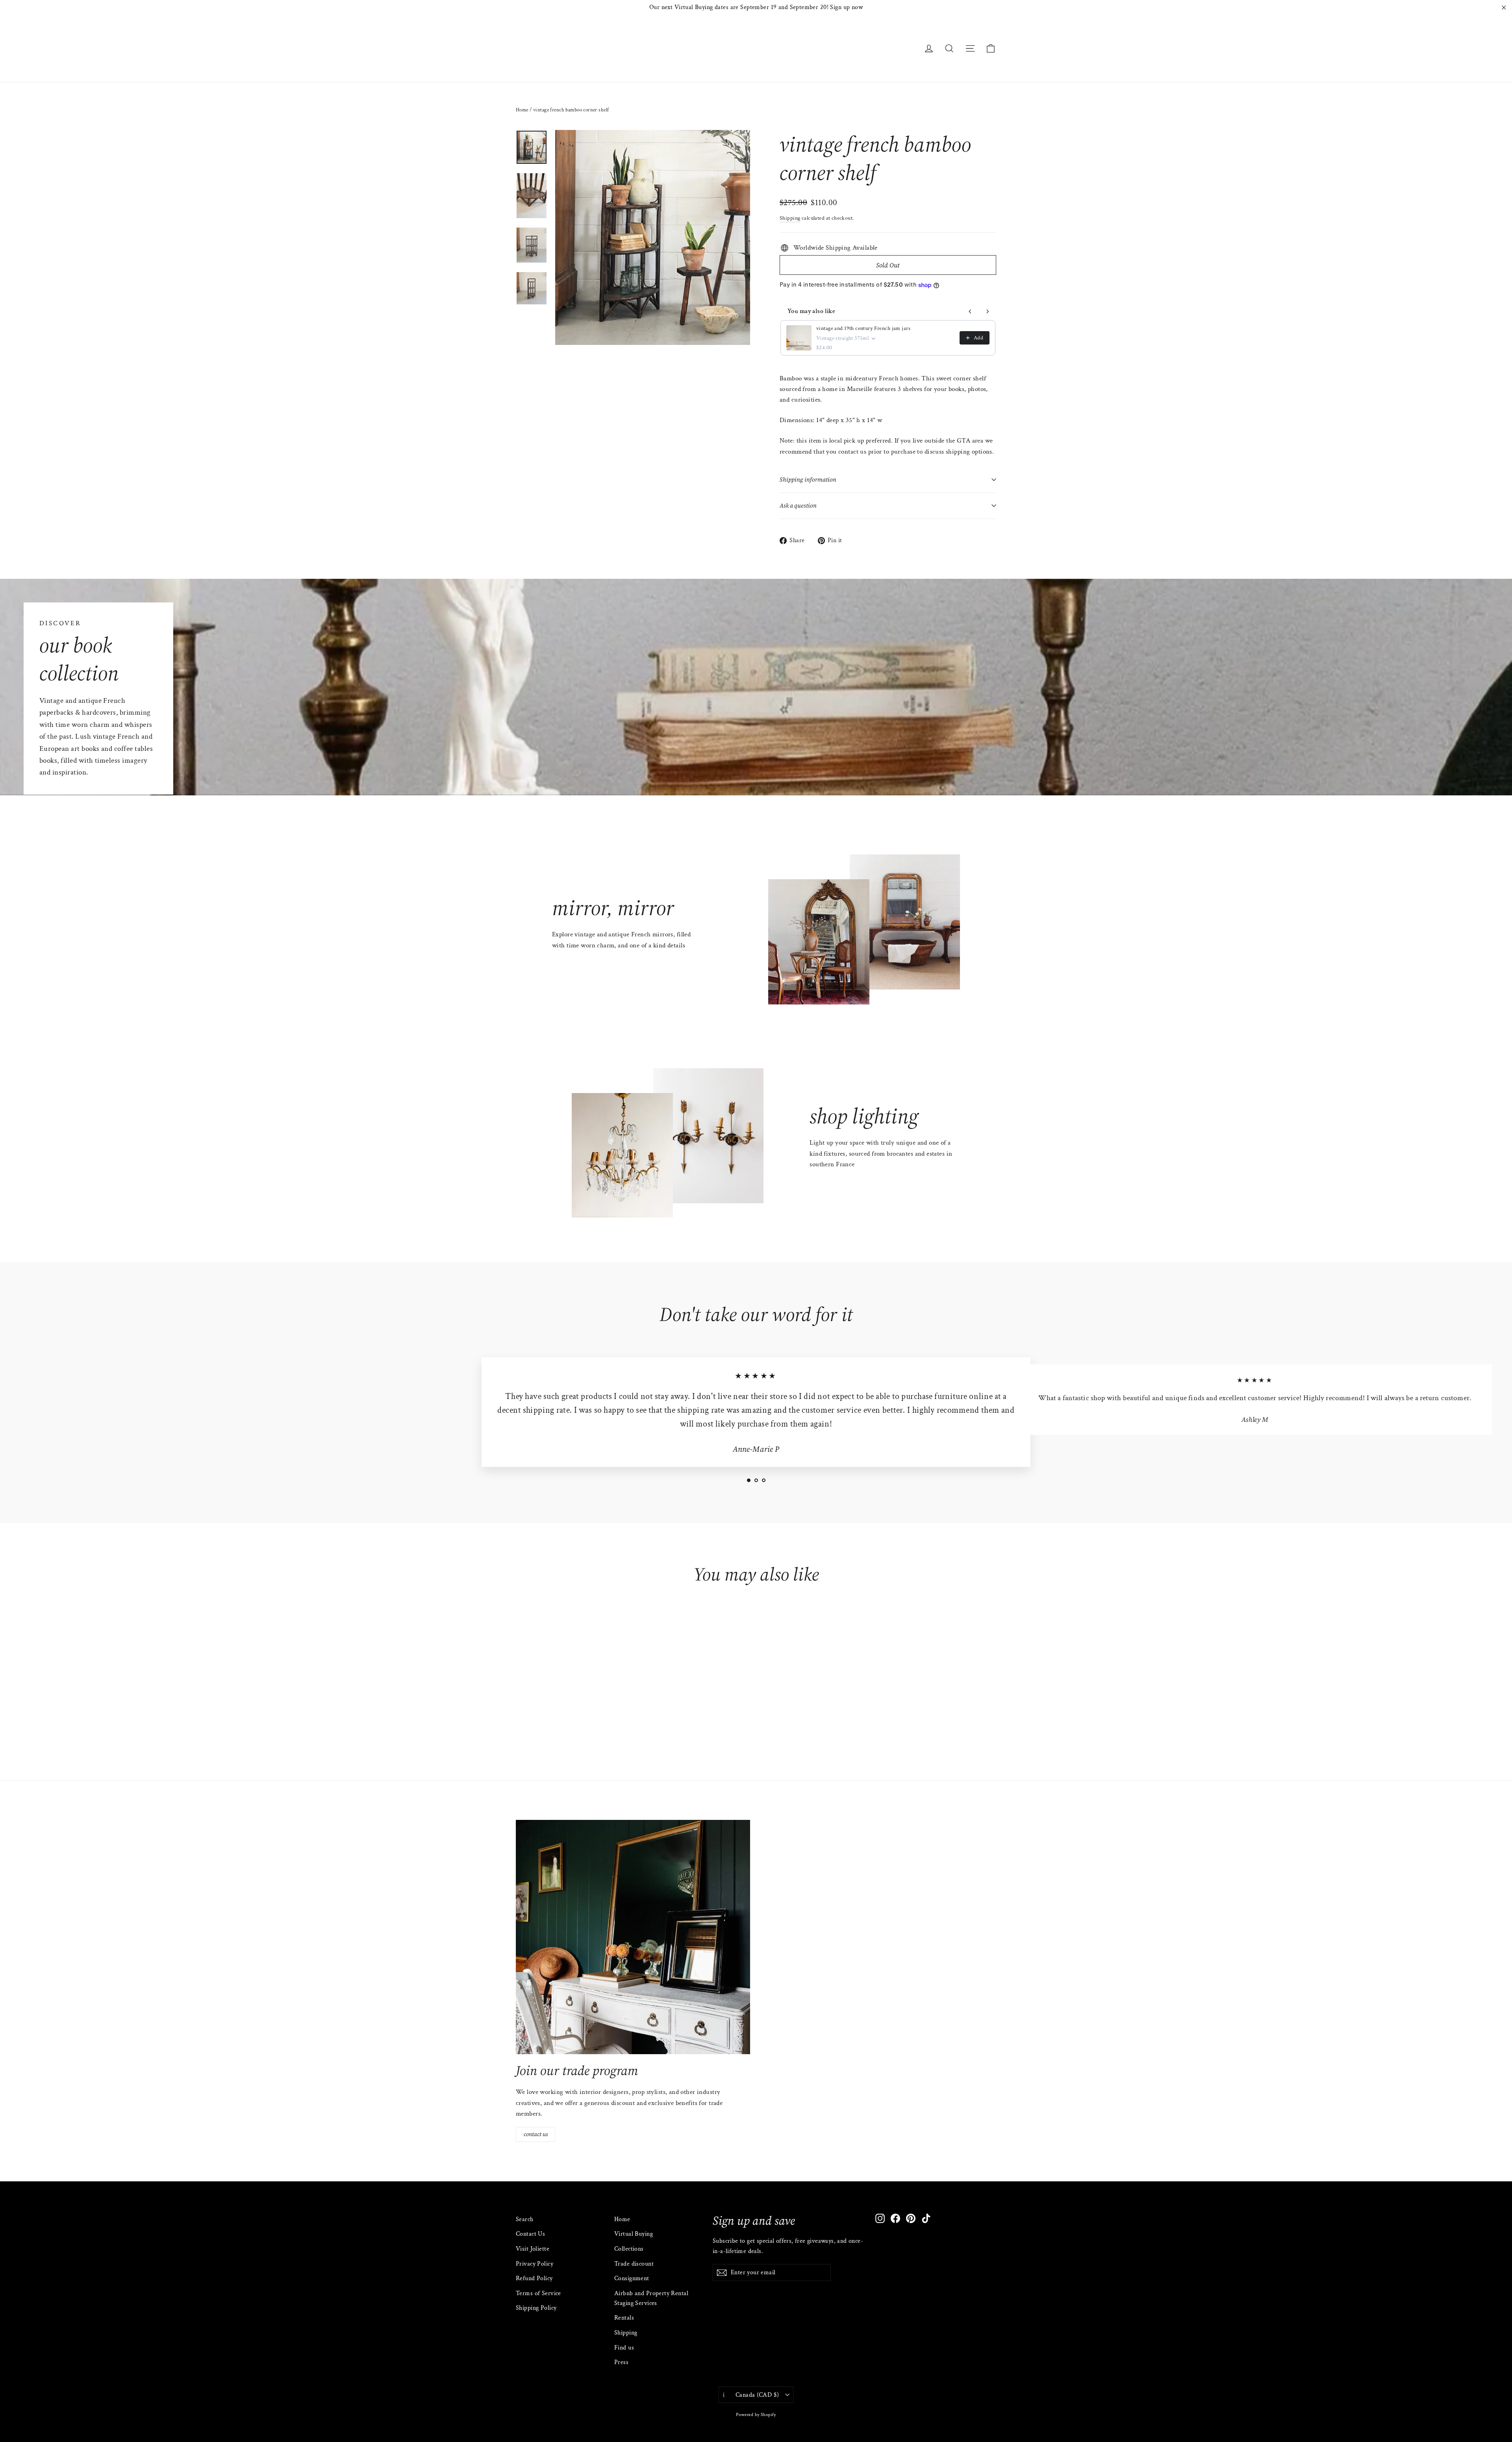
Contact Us (530, 2234)
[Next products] (988, 311)
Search (525, 2219)
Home (522, 110)
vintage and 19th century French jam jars (863, 328)
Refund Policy (534, 2278)
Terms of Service (538, 2293)
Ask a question (798, 506)
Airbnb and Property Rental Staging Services (651, 2298)
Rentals (624, 2318)
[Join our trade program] (633, 1937)
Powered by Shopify (756, 2415)
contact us (536, 2134)
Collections (629, 2249)
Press (621, 2362)
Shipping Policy (536, 2308)
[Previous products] (970, 311)
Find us (624, 2348)
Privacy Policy (535, 2264)
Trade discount (634, 2264)
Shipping (790, 218)
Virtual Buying (634, 2234)
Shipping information (808, 480)
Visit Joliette (533, 2249)
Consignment (632, 2278)
